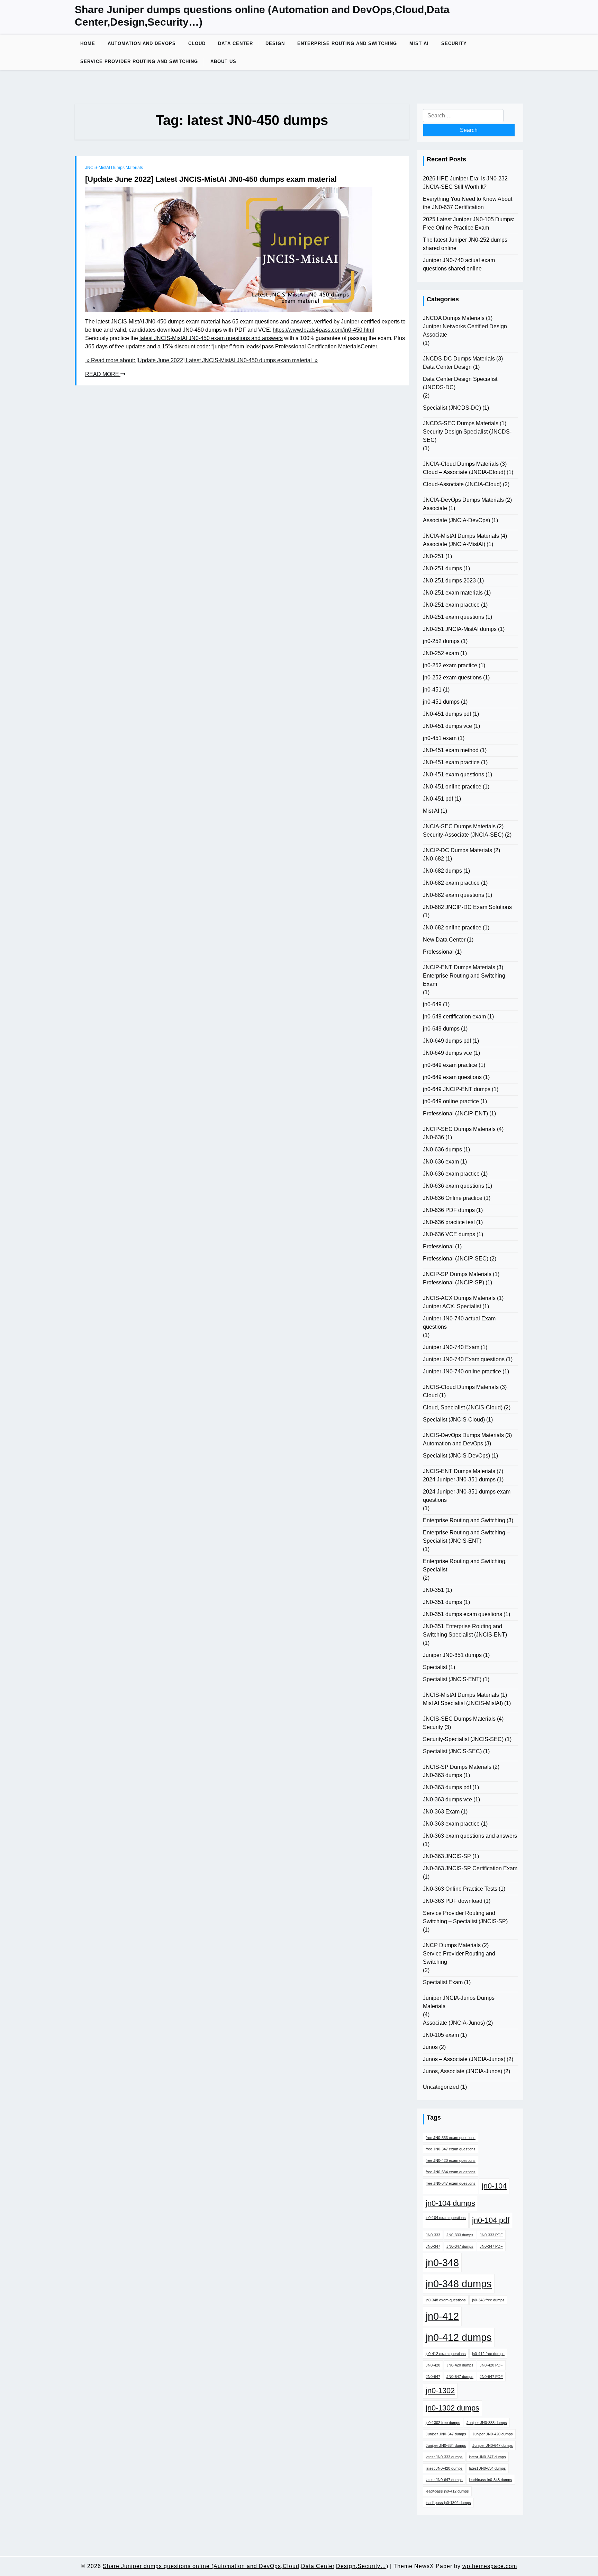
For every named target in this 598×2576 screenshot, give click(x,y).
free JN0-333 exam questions (451, 2138)
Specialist (435, 1667)
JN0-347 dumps (460, 2246)
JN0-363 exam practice (451, 1824)
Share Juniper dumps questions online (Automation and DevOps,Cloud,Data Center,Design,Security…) (262, 16)
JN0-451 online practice (452, 787)
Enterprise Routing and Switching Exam (464, 980)
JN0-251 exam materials (453, 593)
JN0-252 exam (441, 653)
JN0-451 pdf (438, 799)
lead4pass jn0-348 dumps (491, 2480)
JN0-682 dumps (442, 871)
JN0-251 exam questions (454, 617)
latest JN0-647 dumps (444, 2480)
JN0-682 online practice (452, 928)
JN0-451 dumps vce (447, 726)
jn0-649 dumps (441, 1029)
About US (223, 61)
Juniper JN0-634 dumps (446, 2445)
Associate (435, 508)
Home (88, 43)
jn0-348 (442, 2262)
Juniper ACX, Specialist (452, 1306)
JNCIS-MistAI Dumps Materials (114, 168)
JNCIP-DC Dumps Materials (457, 850)
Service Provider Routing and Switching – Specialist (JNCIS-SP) (465, 1917)
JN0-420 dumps (460, 2365)
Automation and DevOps (142, 43)
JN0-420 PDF (491, 2365)
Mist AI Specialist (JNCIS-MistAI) (463, 1703)
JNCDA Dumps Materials (454, 318)
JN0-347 (433, 2246)
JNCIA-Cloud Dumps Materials (461, 464)
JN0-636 (433, 1137)
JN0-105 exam (441, 2035)
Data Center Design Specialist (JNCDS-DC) (460, 383)
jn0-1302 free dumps (443, 2423)
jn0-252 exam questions (452, 678)
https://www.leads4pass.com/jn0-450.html (323, 330)
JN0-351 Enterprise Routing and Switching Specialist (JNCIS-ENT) (465, 1630)
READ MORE (103, 374)
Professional (438, 952)
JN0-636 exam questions (454, 1186)
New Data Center (444, 940)
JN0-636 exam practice (451, 1174)
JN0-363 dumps (442, 1775)
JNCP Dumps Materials (452, 1945)
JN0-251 (433, 556)
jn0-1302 (440, 2391)
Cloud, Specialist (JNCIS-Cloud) (463, 1407)
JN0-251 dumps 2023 (449, 581)
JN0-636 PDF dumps (449, 1210)
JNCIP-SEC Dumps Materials (459, 1129)
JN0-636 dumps (442, 1149)
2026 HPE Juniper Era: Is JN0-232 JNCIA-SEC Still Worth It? (465, 183)
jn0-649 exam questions (452, 1077)
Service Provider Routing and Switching (139, 61)
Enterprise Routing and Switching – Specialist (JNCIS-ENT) (466, 1537)
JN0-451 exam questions (454, 774)
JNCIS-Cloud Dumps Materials (461, 1387)
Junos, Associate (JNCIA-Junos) (463, 2071)
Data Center (235, 43)
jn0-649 (432, 1004)
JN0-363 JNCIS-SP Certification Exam (470, 1868)
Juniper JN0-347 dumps (446, 2434)
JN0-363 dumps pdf (447, 1787)
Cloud (197, 43)
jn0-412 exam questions (446, 2354)
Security (454, 43)
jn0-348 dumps (459, 2284)
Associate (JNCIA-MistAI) (454, 544)
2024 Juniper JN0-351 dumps (459, 1479)
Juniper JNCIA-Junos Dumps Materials (459, 2002)
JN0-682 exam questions (454, 895)
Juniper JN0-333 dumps (487, 2423)
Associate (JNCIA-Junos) (454, 2023)
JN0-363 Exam (441, 1812)
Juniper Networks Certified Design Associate (465, 331)
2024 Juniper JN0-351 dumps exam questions (467, 1496)
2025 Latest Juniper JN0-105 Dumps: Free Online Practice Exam (469, 224)
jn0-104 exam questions (446, 2218)
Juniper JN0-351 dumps (452, 1655)
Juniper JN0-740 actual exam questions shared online (459, 264)
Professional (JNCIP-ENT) (455, 1113)
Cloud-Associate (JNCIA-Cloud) (462, 484)
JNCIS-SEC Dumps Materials (459, 1719)
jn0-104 (494, 2186)
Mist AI (419, 43)
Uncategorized (441, 2087)
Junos (430, 2047)
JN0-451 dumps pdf (447, 714)
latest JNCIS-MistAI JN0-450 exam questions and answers (211, 338)
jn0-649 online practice (451, 1101)
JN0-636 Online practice (453, 1198)
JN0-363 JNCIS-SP (447, 1856)
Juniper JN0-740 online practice (462, 1371)
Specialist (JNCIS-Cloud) (454, 1420)
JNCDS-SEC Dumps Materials (461, 423)
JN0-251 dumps (442, 568)
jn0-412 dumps (459, 2337)
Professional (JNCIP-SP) (454, 1282)
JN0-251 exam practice (451, 605)
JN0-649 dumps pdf (447, 1041)
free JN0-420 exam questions (451, 2160)
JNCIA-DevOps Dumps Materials (463, 500)
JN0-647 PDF (491, 2377)
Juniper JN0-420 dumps (493, 2434)
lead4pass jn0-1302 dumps (448, 2503)
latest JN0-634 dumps (487, 2468)
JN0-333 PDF (491, 2235)
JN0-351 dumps (442, 1602)
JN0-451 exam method (451, 750)
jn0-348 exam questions (446, 2300)
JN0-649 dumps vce (447, 1053)
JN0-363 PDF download (453, 1901)
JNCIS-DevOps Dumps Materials (463, 1435)
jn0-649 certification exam (454, 1017)
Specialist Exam (443, 1982)
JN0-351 (433, 1590)
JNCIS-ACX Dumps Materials (459, 1298)
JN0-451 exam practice (451, 762)
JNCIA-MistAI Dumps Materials (461, 536)
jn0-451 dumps (441, 702)
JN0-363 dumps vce (447, 1799)
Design (275, 43)
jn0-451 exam (440, 738)
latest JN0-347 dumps (487, 2457)
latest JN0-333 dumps (444, 2457)
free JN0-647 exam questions (451, 2183)
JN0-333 (433, 2235)
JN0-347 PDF (491, 2246)
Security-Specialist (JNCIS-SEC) (463, 1739)
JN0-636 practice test (449, 1222)
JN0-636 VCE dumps (449, 1234)
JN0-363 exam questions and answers (470, 1836)
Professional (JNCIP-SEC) (456, 1259)
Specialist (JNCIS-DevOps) (456, 1456)
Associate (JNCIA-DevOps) (456, 520)
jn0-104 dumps (450, 2203)
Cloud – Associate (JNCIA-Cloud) (464, 472)
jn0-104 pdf (491, 2220)
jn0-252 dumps (441, 641)
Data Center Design (447, 367)
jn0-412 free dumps (488, 2354)
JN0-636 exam (441, 1162)
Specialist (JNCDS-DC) (452, 408)
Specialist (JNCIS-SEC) (452, 1751)
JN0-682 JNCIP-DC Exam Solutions (467, 907)
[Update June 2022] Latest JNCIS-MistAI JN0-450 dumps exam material (211, 179)
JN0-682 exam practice (451, 883)
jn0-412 (442, 2316)
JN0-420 (433, 2365)
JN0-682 (433, 859)
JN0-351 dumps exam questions (463, 1614)
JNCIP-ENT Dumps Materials (459, 967)
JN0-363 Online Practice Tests (460, 1889)
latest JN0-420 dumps (444, 2468)
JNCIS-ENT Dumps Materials (459, 1471)
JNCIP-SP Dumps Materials (457, 1274)
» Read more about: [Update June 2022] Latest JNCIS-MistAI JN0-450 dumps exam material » (201, 360)
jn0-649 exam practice (450, 1065)
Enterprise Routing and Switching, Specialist (465, 1565)
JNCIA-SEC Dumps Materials (459, 826)
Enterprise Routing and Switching (347, 43)
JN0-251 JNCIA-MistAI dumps (460, 629)
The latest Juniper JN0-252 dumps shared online (465, 244)
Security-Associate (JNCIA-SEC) (463, 835)
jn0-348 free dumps (488, 2300)
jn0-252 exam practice (450, 665)
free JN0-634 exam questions (451, 2172)
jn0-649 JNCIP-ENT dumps (457, 1089)
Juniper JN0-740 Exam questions (464, 1359)
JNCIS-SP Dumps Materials (457, 1767)
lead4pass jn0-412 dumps (447, 2491)
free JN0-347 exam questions (451, 2149)
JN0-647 (433, 2377)
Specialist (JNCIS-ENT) (452, 1679)
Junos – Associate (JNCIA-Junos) (464, 2059)
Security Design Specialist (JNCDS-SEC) (467, 436)
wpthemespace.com (490, 2566)
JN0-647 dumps (460, 2377)
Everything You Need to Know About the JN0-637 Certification (468, 203)
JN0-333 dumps (460, 2235)
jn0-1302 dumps (452, 2408)
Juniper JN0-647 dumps (493, 2445)
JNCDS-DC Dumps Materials (459, 359)
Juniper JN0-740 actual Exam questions (459, 1323)
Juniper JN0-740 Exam (451, 1347)
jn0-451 (432, 690)
